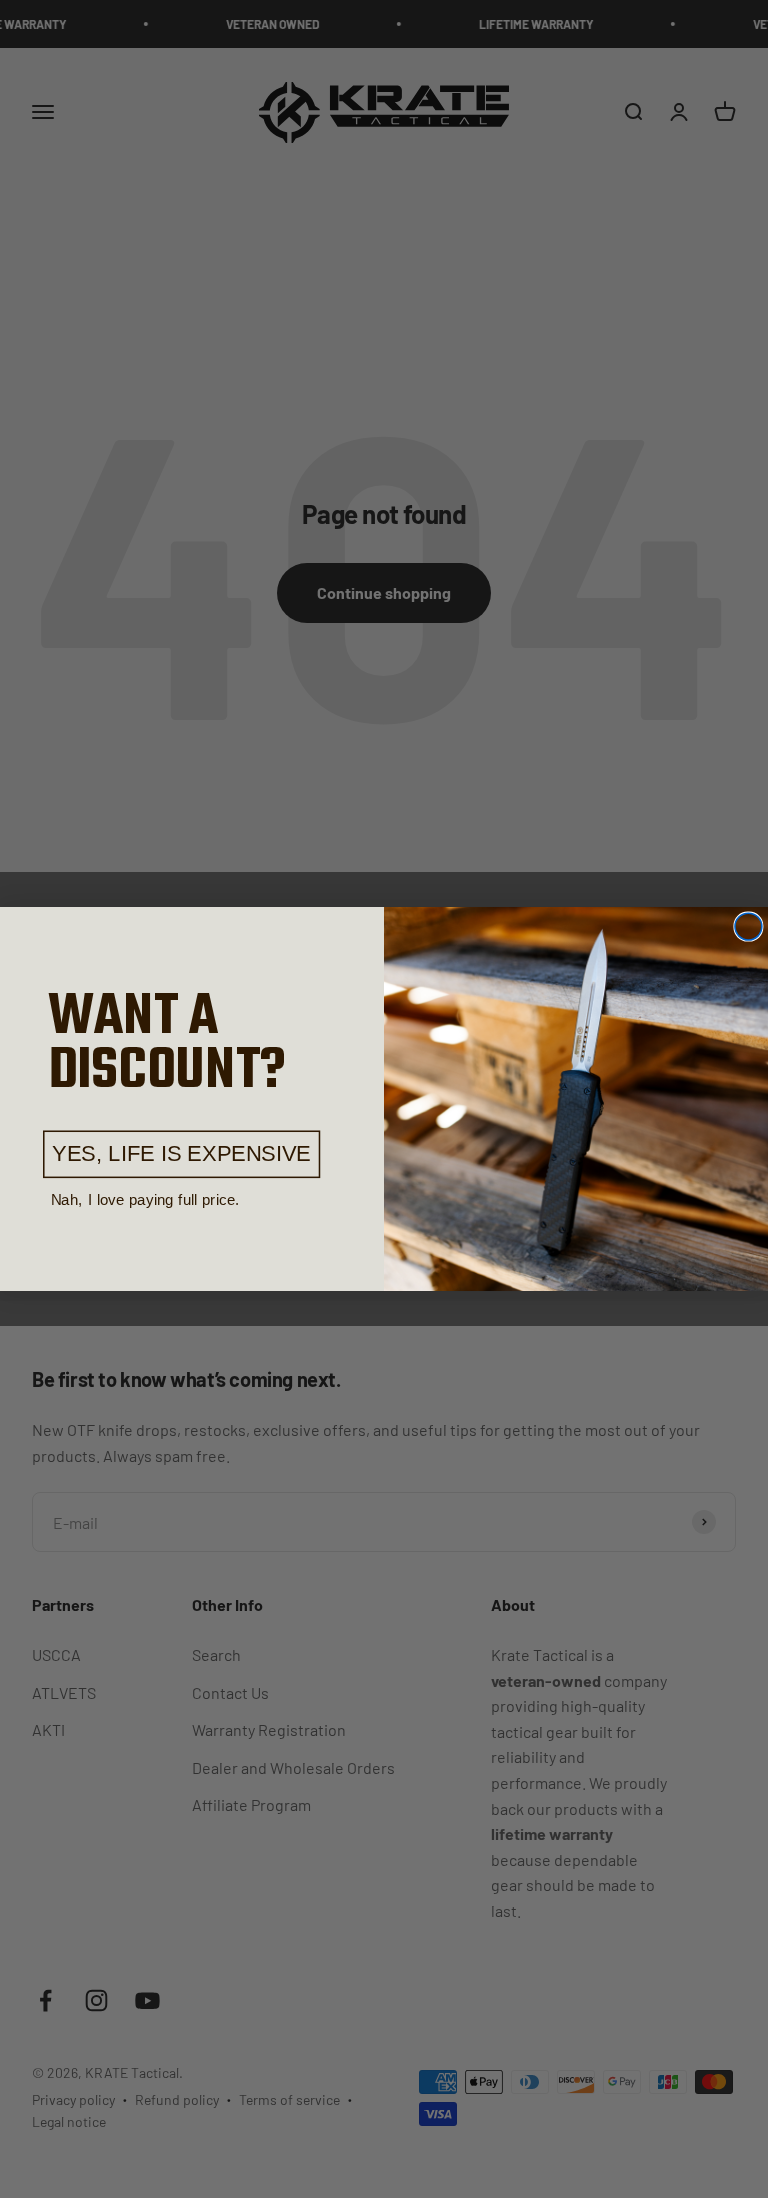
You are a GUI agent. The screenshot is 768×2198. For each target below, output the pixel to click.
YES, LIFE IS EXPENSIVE (181, 1154)
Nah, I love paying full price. (145, 1199)
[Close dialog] (748, 926)
